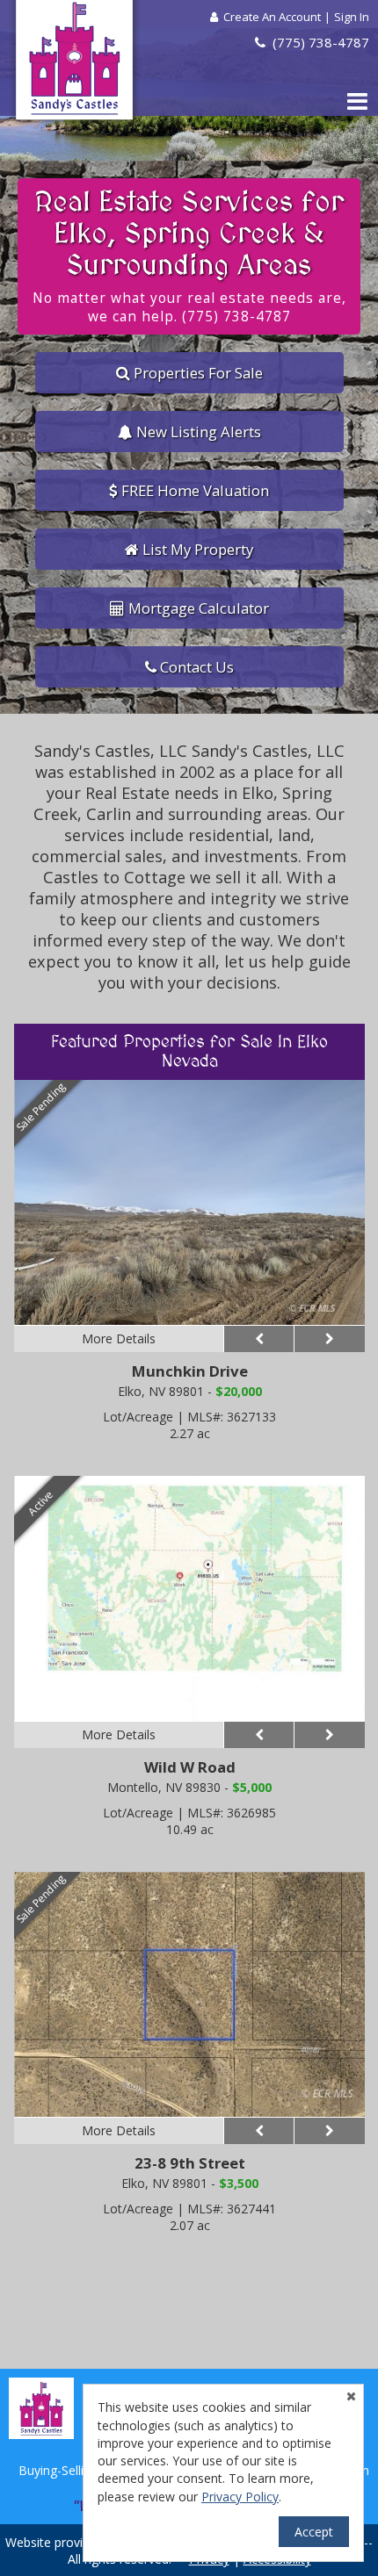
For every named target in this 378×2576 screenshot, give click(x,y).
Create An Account (272, 17)
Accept (314, 2532)
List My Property (196, 549)
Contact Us (195, 667)
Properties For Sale (196, 373)
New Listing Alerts (197, 432)
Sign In (352, 17)
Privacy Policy (240, 2497)
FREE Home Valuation (193, 490)
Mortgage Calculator (197, 608)
